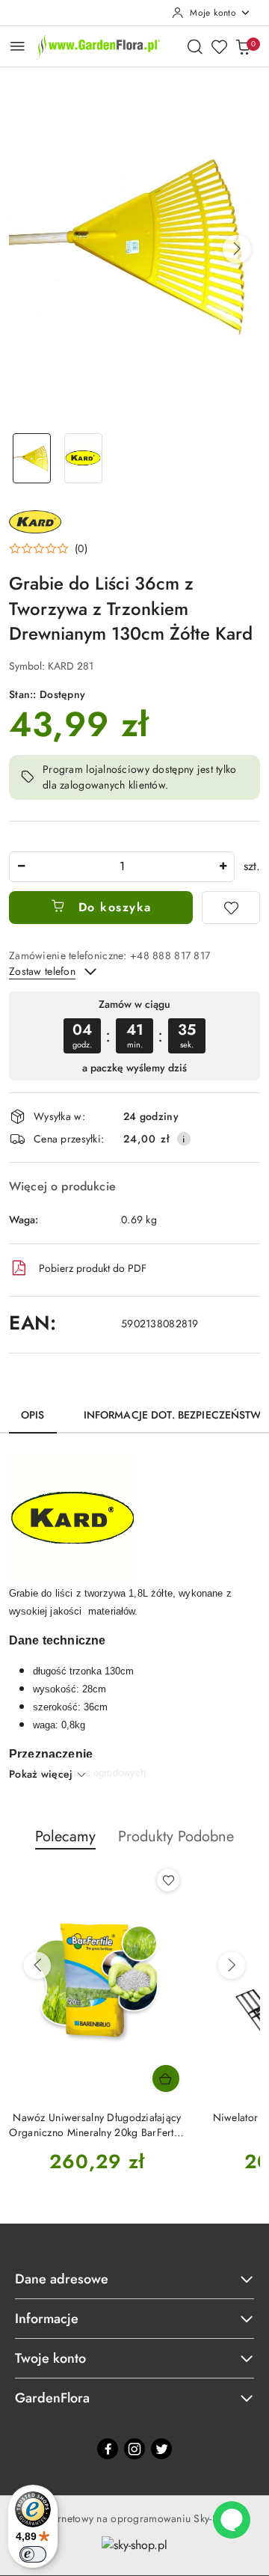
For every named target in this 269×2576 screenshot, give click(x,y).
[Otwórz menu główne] (18, 46)
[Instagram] (134, 2449)
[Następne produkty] (232, 1965)
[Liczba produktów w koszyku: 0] (243, 46)
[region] (134, 1036)
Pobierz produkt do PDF (93, 1268)
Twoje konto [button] (50, 2358)
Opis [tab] (33, 1415)
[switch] (33, 2554)
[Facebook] (108, 2449)
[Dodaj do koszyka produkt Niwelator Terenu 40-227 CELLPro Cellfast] (166, 2078)
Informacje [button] (47, 2319)
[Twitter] (161, 2449)
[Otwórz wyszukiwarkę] (195, 46)
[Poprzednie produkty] (37, 1965)
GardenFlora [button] (52, 2398)
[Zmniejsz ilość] (21, 867)
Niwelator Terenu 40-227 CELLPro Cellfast (98, 2125)
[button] (237, 249)
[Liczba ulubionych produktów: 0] (219, 46)
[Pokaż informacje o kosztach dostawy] (184, 1139)
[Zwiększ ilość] (223, 867)
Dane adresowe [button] (62, 2279)
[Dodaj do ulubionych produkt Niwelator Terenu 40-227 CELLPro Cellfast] (168, 1880)
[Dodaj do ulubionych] (231, 908)
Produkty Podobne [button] (176, 1836)
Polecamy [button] (65, 1836)
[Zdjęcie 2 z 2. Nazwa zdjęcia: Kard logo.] (83, 458)
